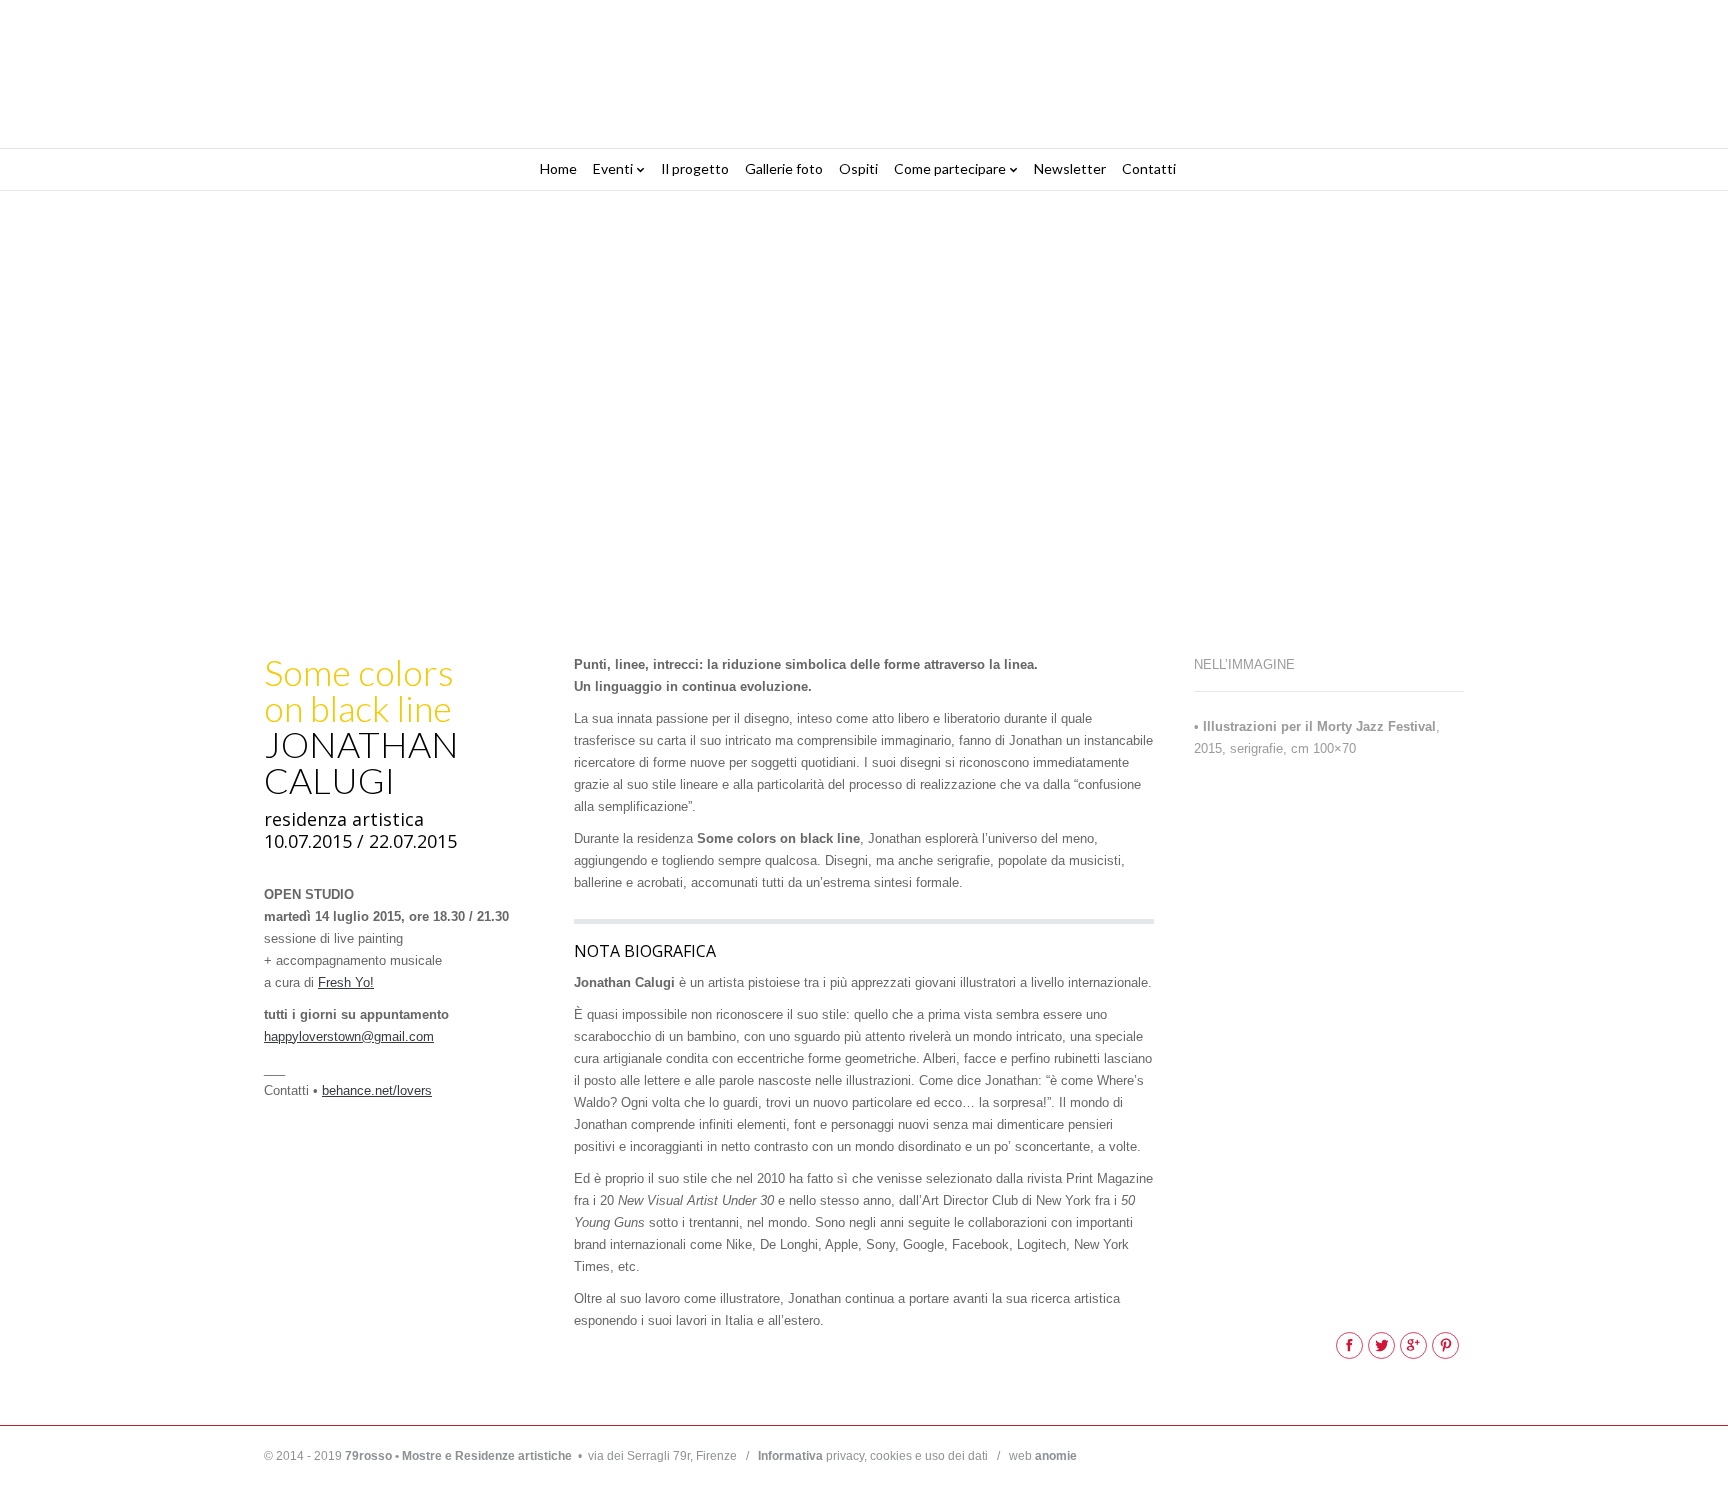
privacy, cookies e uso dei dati (873, 1456)
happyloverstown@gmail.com (349, 1036)
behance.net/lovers (377, 1090)
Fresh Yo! (346, 982)
